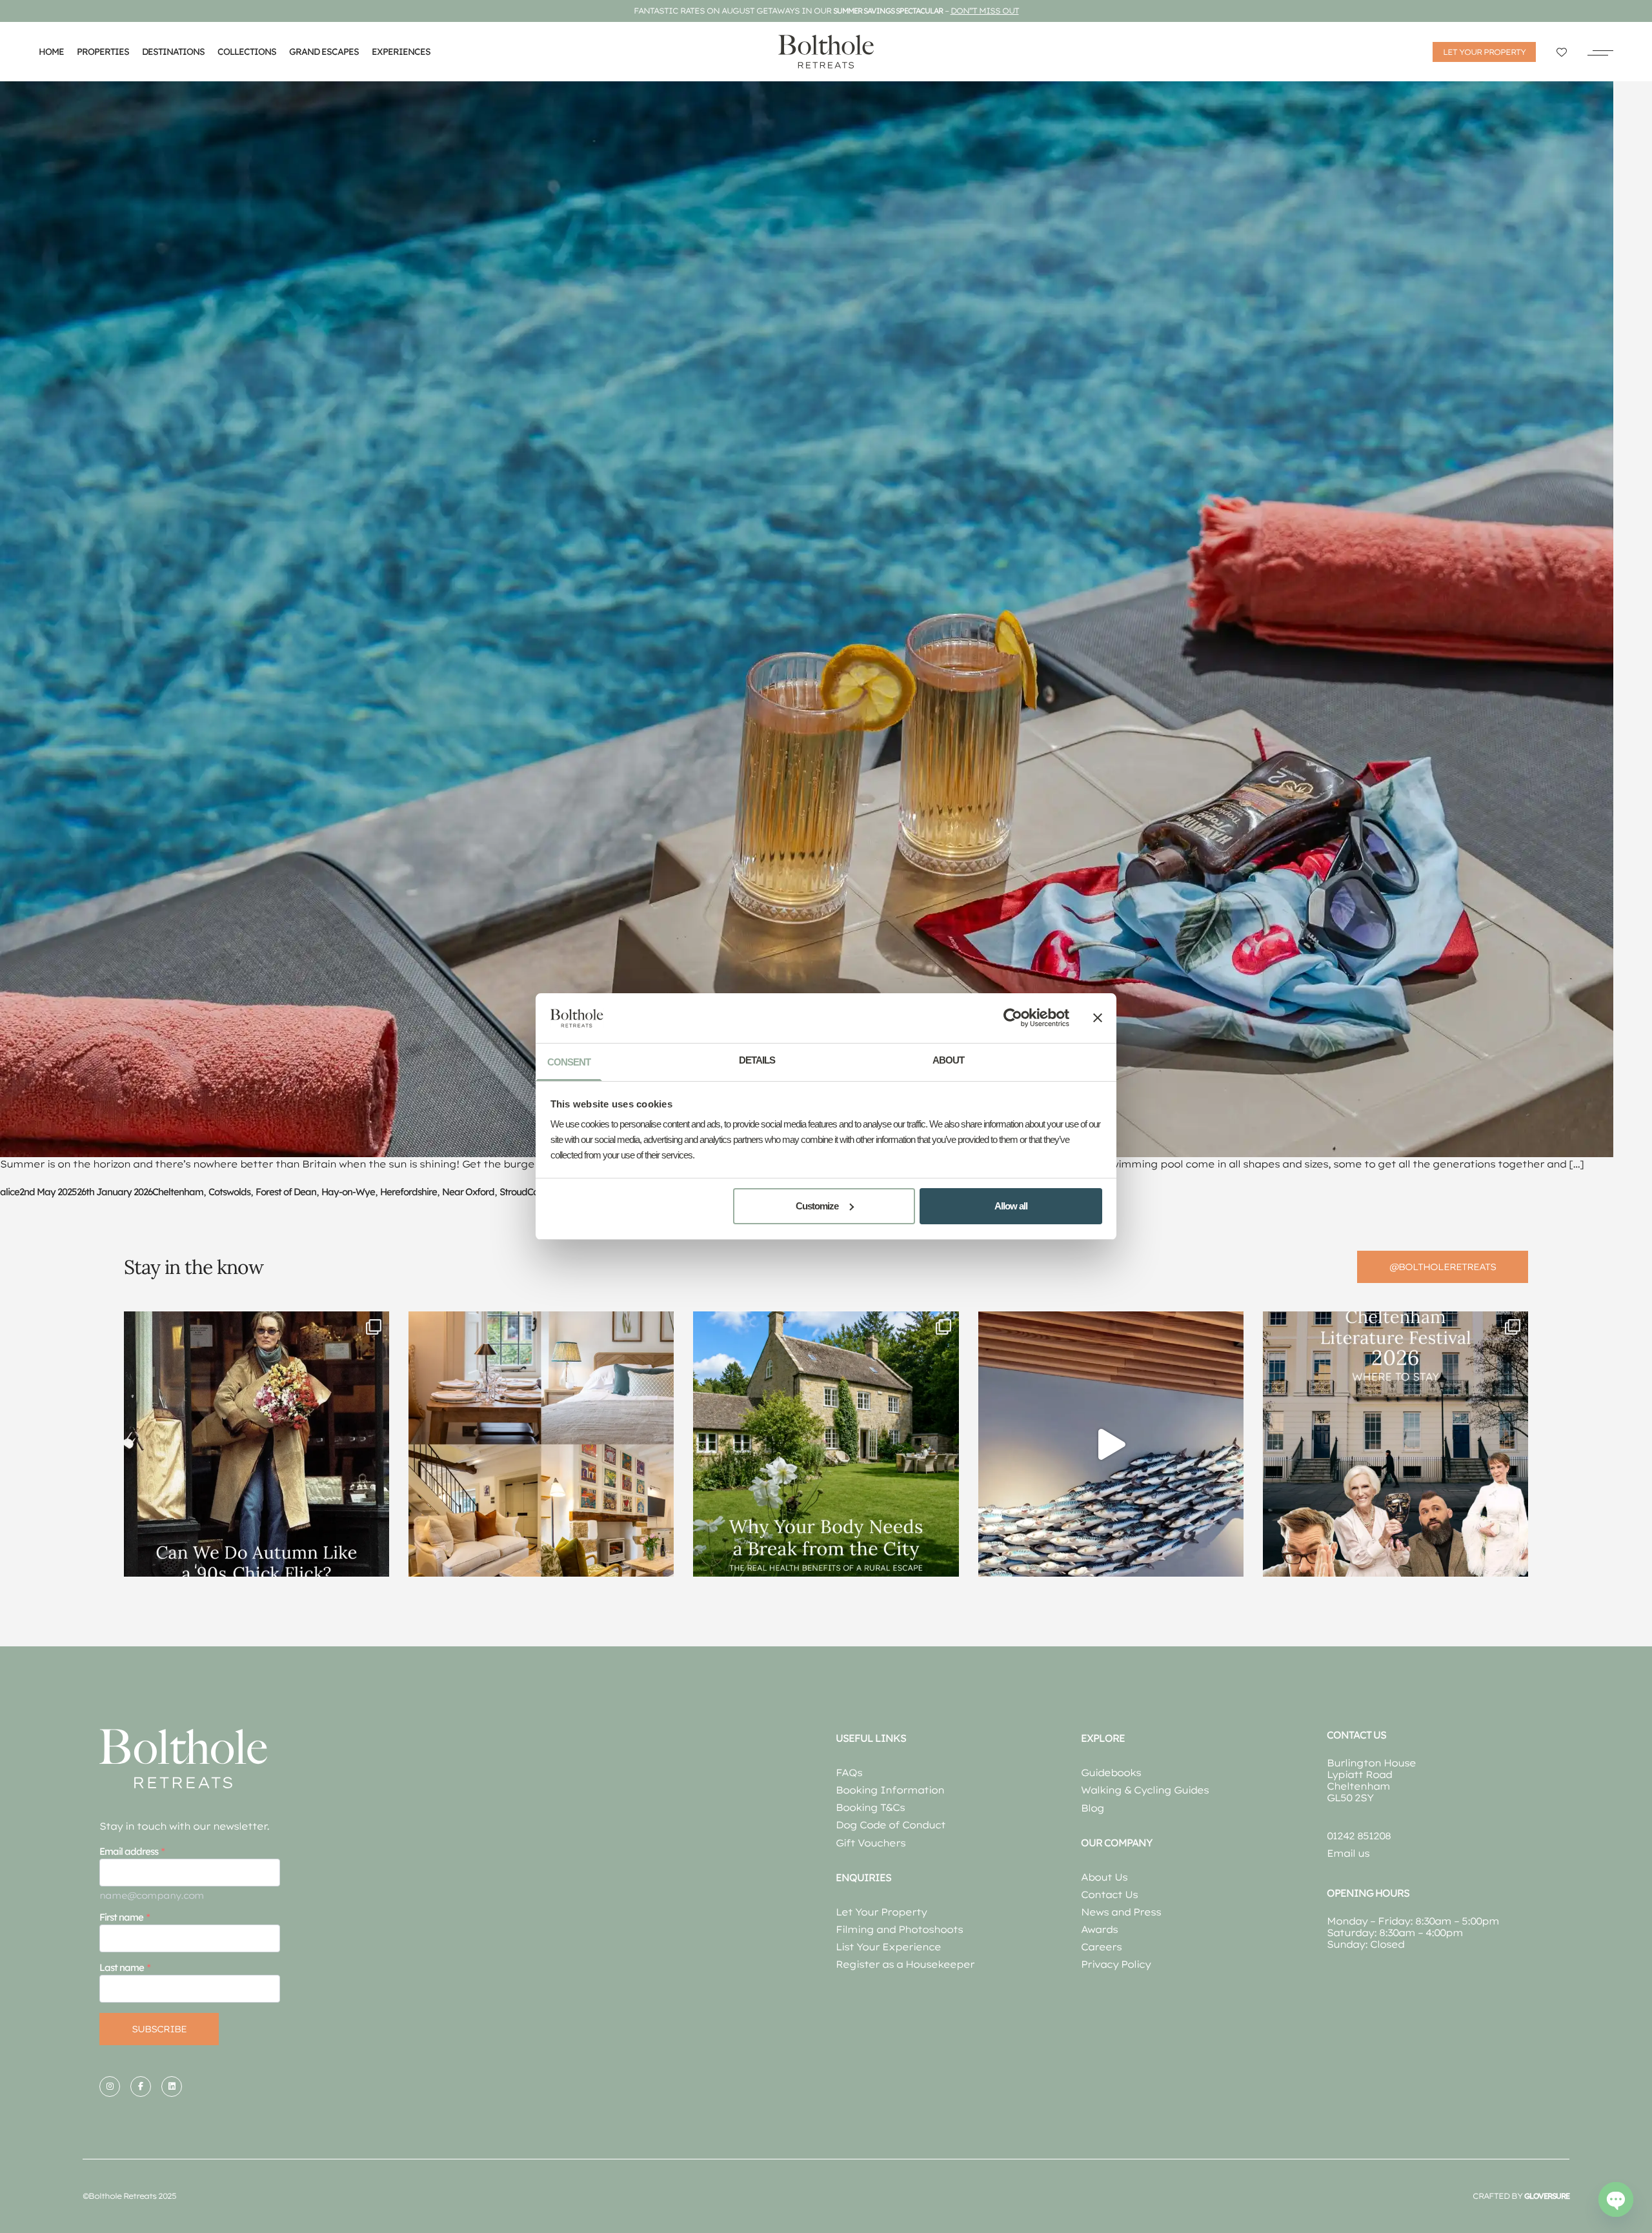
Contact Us (1109, 1895)
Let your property (1484, 52)
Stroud (513, 1192)
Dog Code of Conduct (891, 1825)
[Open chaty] (1616, 2199)
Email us (1348, 1853)
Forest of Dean (286, 1192)
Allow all (1011, 1206)
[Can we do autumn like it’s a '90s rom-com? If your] (257, 1444)
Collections (247, 52)
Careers (1101, 1947)
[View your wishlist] (1562, 52)
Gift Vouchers (871, 1843)
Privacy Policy (1116, 1964)
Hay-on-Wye (348, 1192)
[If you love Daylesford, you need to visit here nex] (1111, 1444)
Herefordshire (408, 1192)
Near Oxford (468, 1192)
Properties (103, 52)
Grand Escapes (324, 52)
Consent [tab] (569, 1062)
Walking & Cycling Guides (1145, 1790)
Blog (1093, 1808)
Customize (817, 1206)
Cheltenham (178, 1192)
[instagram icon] (110, 2086)
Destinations (173, 52)
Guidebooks (1111, 1773)
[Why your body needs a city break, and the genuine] (826, 1444)
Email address (129, 1851)
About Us (1104, 1877)
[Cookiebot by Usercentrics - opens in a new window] (1013, 1018)
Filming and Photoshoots (899, 1929)
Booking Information (890, 1790)
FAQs (849, 1773)
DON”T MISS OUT (985, 11)
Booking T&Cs (870, 1807)
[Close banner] (1098, 1018)
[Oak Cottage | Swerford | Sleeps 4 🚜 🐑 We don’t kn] (541, 1444)
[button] (1600, 52)
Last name (122, 1967)
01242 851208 (1359, 1836)
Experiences (401, 52)
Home (51, 52)
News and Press (1121, 1912)
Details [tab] (757, 1060)
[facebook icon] (141, 2086)
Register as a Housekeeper (905, 1964)
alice (10, 1192)
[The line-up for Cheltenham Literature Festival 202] (1395, 1444)
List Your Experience (888, 1947)
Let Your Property (881, 1912)
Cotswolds (229, 1192)
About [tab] (948, 1060)
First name (121, 1917)
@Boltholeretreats (1443, 1267)
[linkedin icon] (172, 2086)
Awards (1099, 1929)
